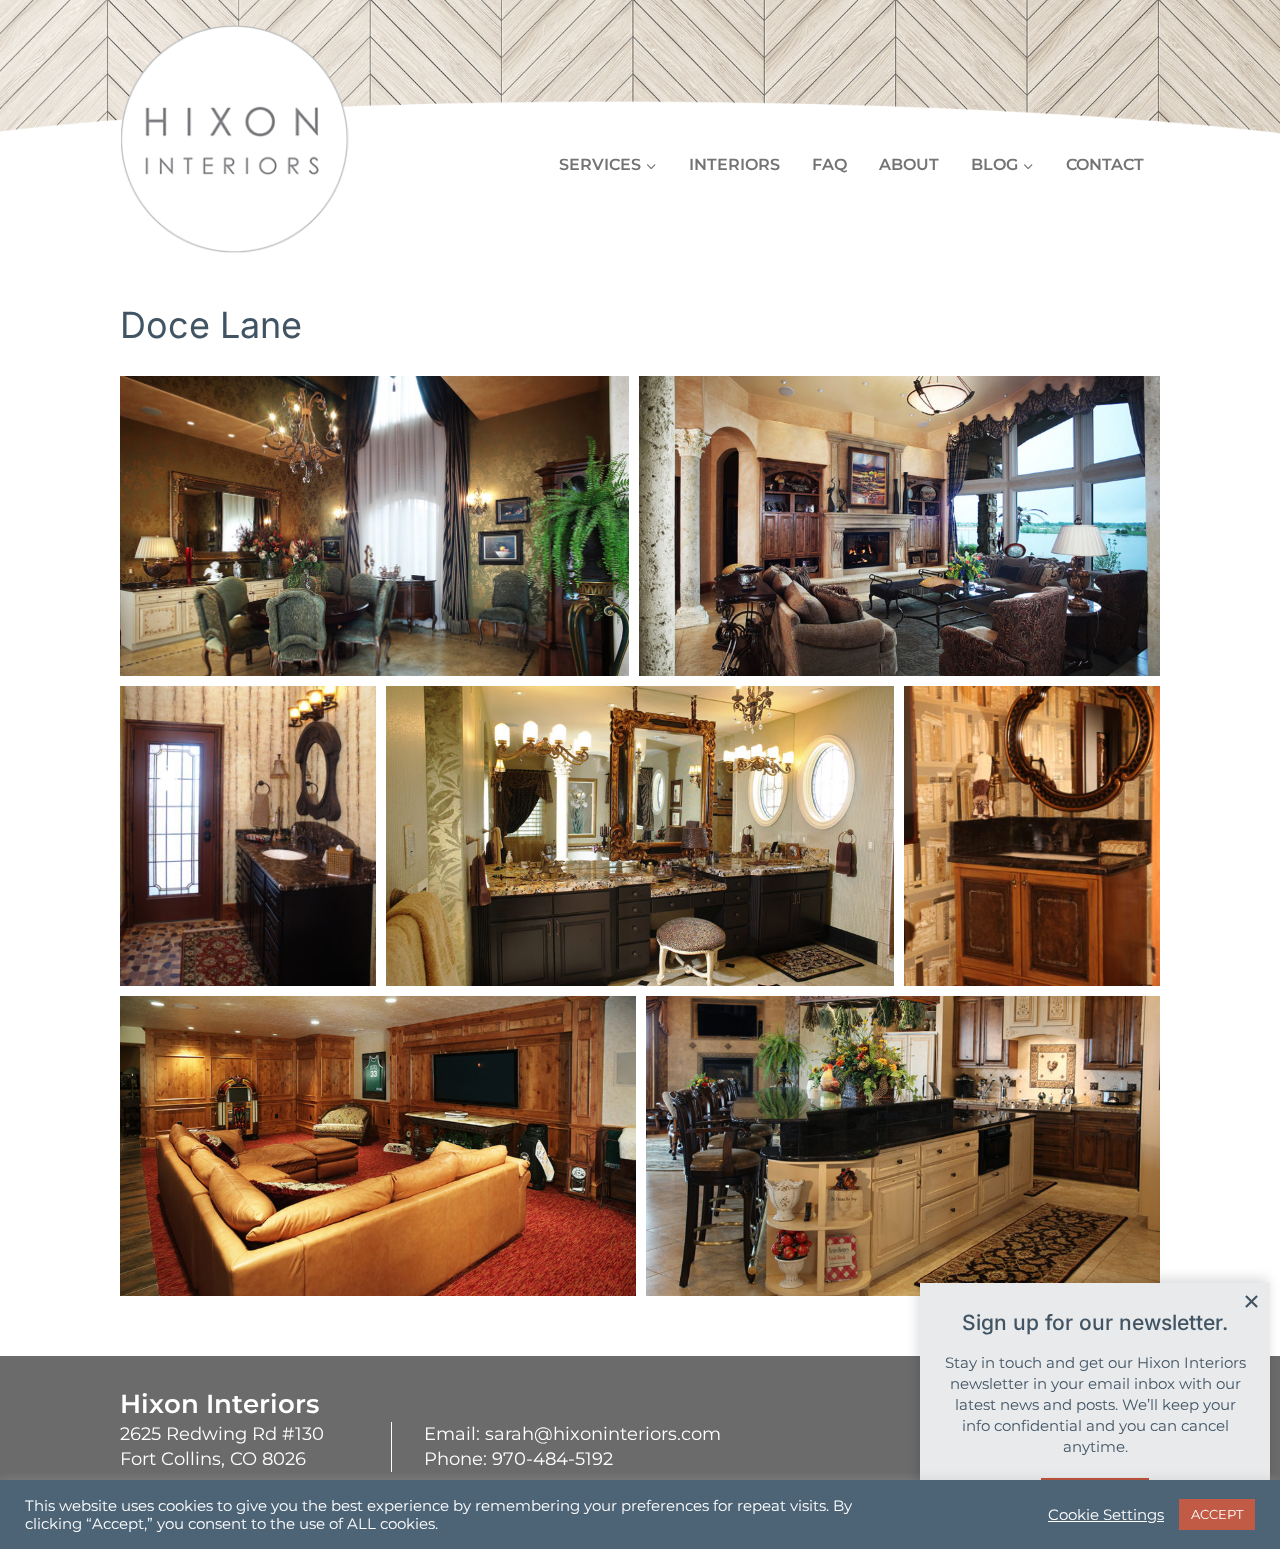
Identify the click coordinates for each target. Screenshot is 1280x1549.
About (909, 164)
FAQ (829, 164)
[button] (374, 526)
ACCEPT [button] (1217, 1514)
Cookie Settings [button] (1106, 1515)
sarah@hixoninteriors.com (603, 1434)
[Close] (1251, 1301)
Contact (1105, 164)
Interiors (734, 164)
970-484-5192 (552, 1459)
